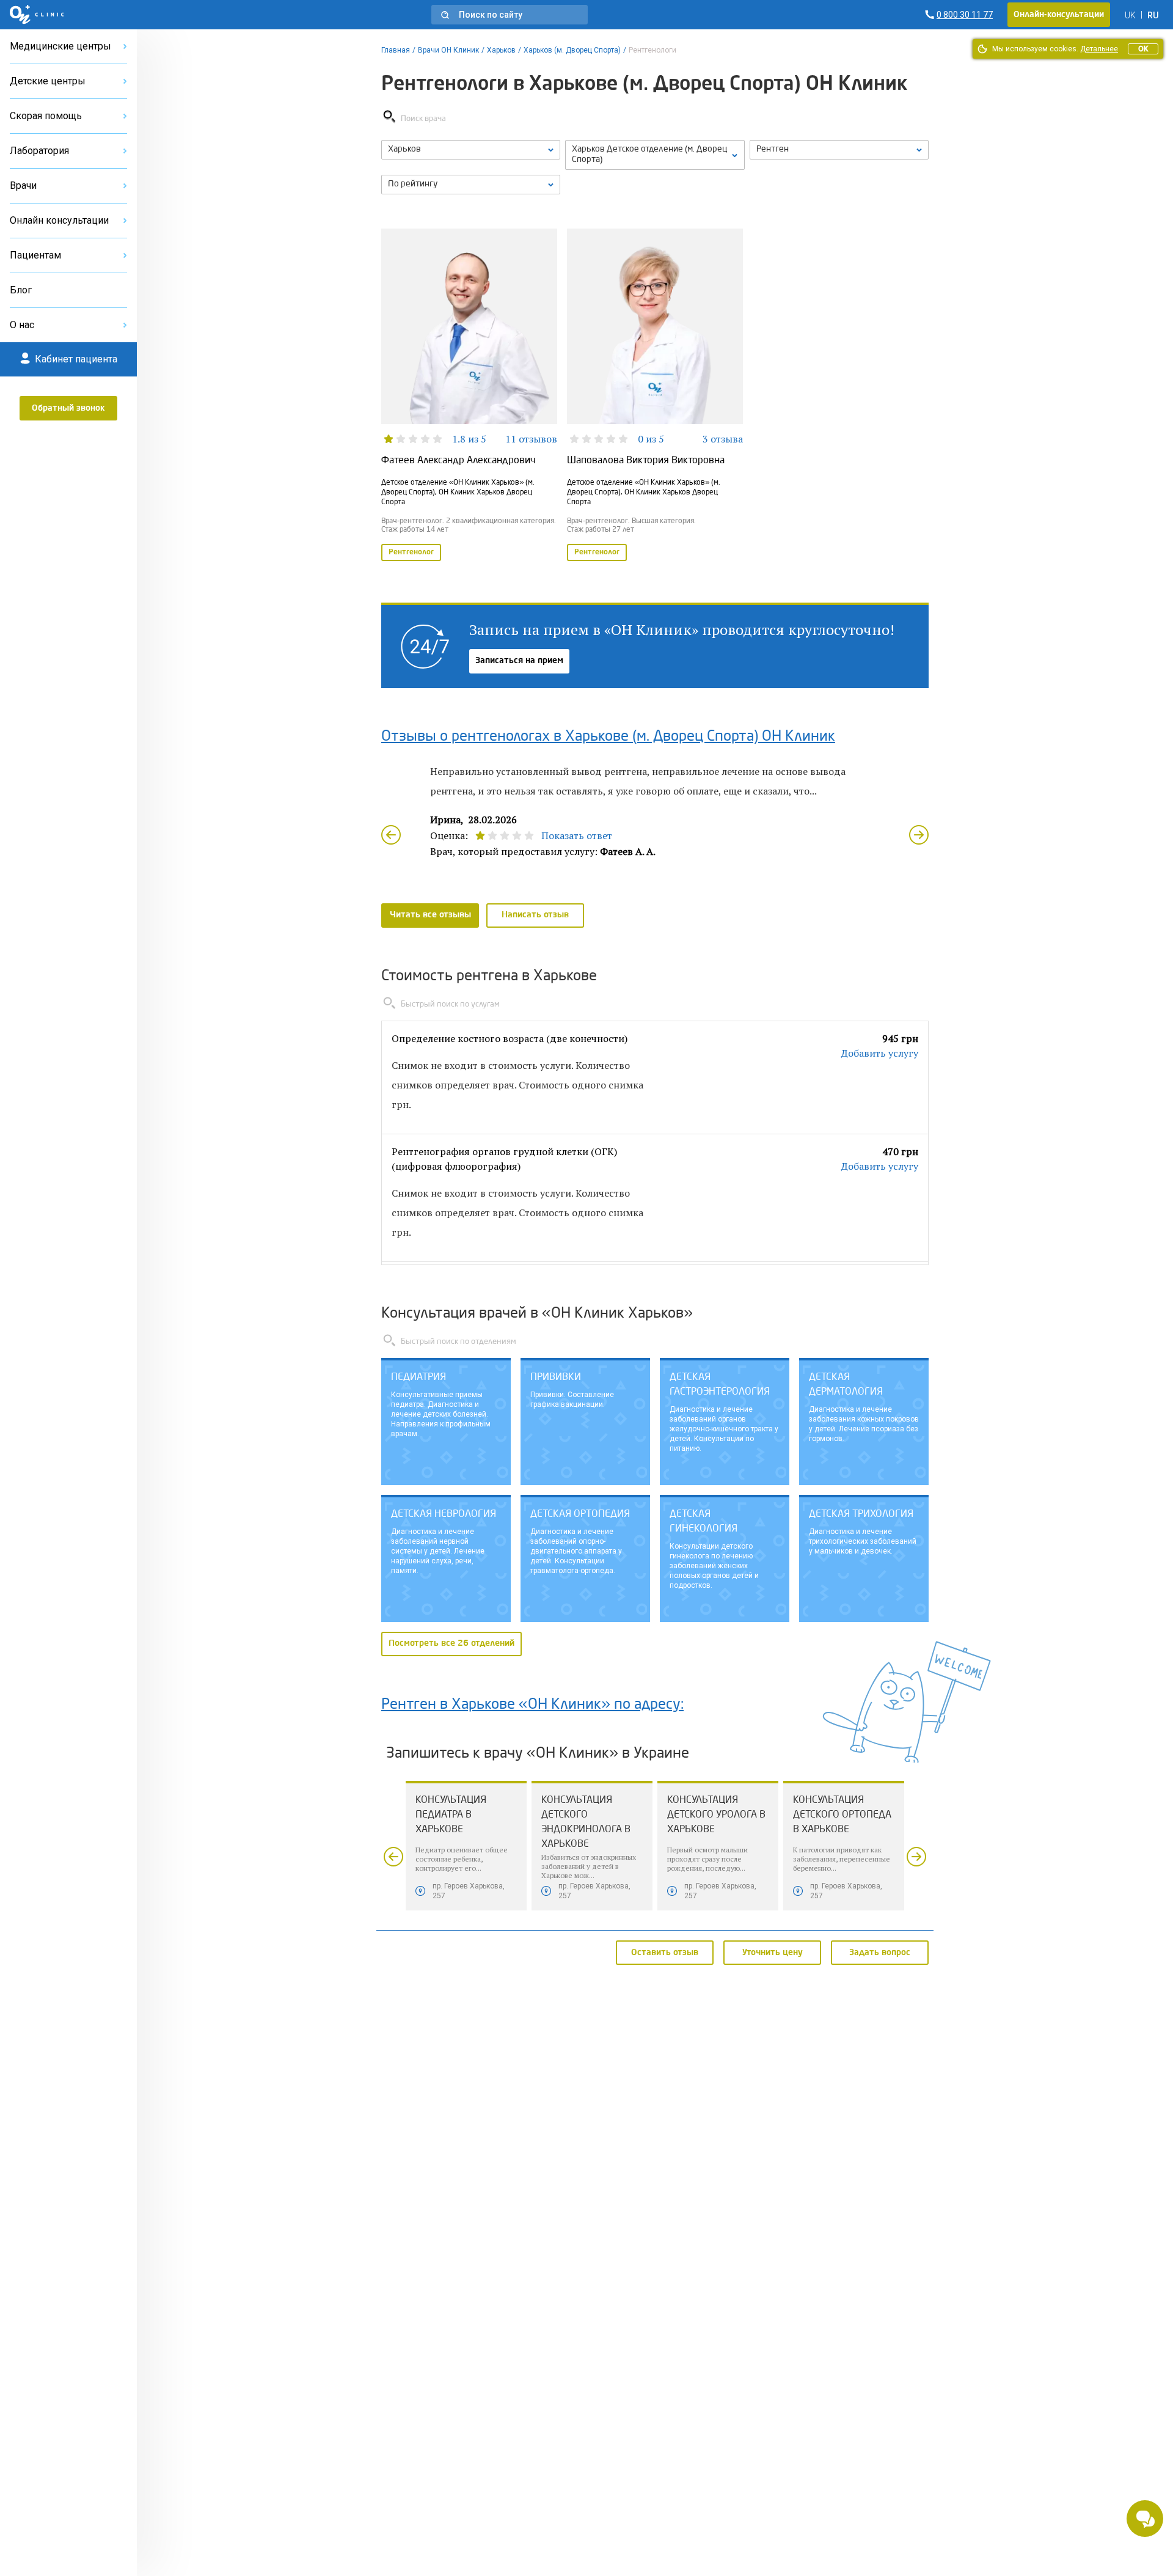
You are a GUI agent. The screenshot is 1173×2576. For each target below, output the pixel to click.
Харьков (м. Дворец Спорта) (572, 50)
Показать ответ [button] (577, 835)
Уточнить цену (773, 1952)
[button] (510, 15)
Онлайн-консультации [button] (1059, 15)
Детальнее (1099, 49)
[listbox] (471, 150)
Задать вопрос (880, 1952)
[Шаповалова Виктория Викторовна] (655, 396)
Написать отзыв (535, 915)
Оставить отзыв (665, 1952)
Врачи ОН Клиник (448, 50)
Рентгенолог (411, 552)
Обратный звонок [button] (68, 408)
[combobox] (839, 150)
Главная (396, 50)
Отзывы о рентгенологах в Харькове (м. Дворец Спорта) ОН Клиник (608, 737)
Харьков (501, 50)
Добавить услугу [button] (880, 1053)
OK (1143, 49)
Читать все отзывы (430, 915)
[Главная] (37, 15)
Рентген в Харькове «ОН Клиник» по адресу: (532, 1705)
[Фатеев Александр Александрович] (469, 396)
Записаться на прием (519, 661)
